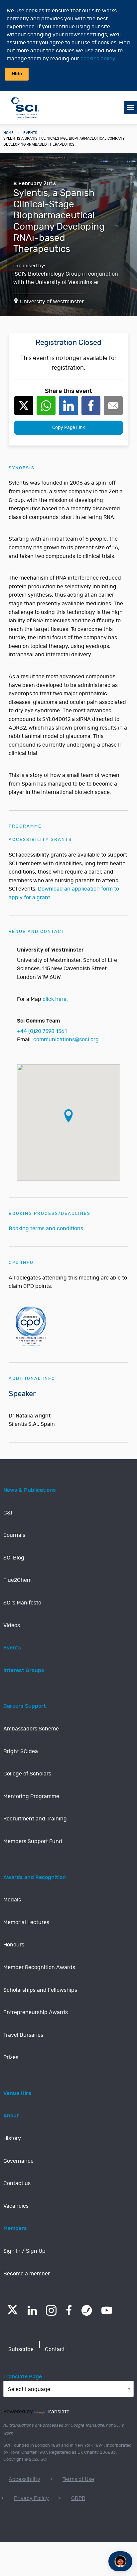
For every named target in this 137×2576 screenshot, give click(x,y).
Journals (14, 1535)
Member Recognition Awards (39, 1967)
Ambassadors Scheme (31, 1729)
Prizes (11, 2057)
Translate (58, 2412)
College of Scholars (27, 1774)
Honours (14, 1945)
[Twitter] (12, 2313)
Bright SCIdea (21, 1751)
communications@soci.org (66, 1040)
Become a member (27, 2274)
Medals (12, 1900)
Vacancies (16, 2206)
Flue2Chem (17, 1580)
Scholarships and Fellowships (40, 1990)
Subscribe (21, 2349)
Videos (12, 1625)
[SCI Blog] (87, 2310)
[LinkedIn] (32, 2310)
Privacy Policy (31, 2498)
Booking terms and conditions (46, 1229)
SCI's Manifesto (22, 1603)
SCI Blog (14, 1558)
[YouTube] (107, 2310)
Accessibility (24, 2479)
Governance (18, 2161)
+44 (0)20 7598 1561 (42, 1031)
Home (8, 133)
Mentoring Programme (31, 1796)
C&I (8, 1513)
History (12, 2138)
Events (30, 133)
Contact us (17, 2183)
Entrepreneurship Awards (36, 2012)
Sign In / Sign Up (24, 2251)
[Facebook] (69, 2310)
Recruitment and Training (35, 1819)
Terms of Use (78, 2479)
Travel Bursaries (23, 2035)
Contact (55, 2349)
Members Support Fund (33, 1841)
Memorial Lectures (26, 1922)
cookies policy (98, 59)
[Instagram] (51, 2310)
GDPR (78, 2498)
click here (55, 999)
